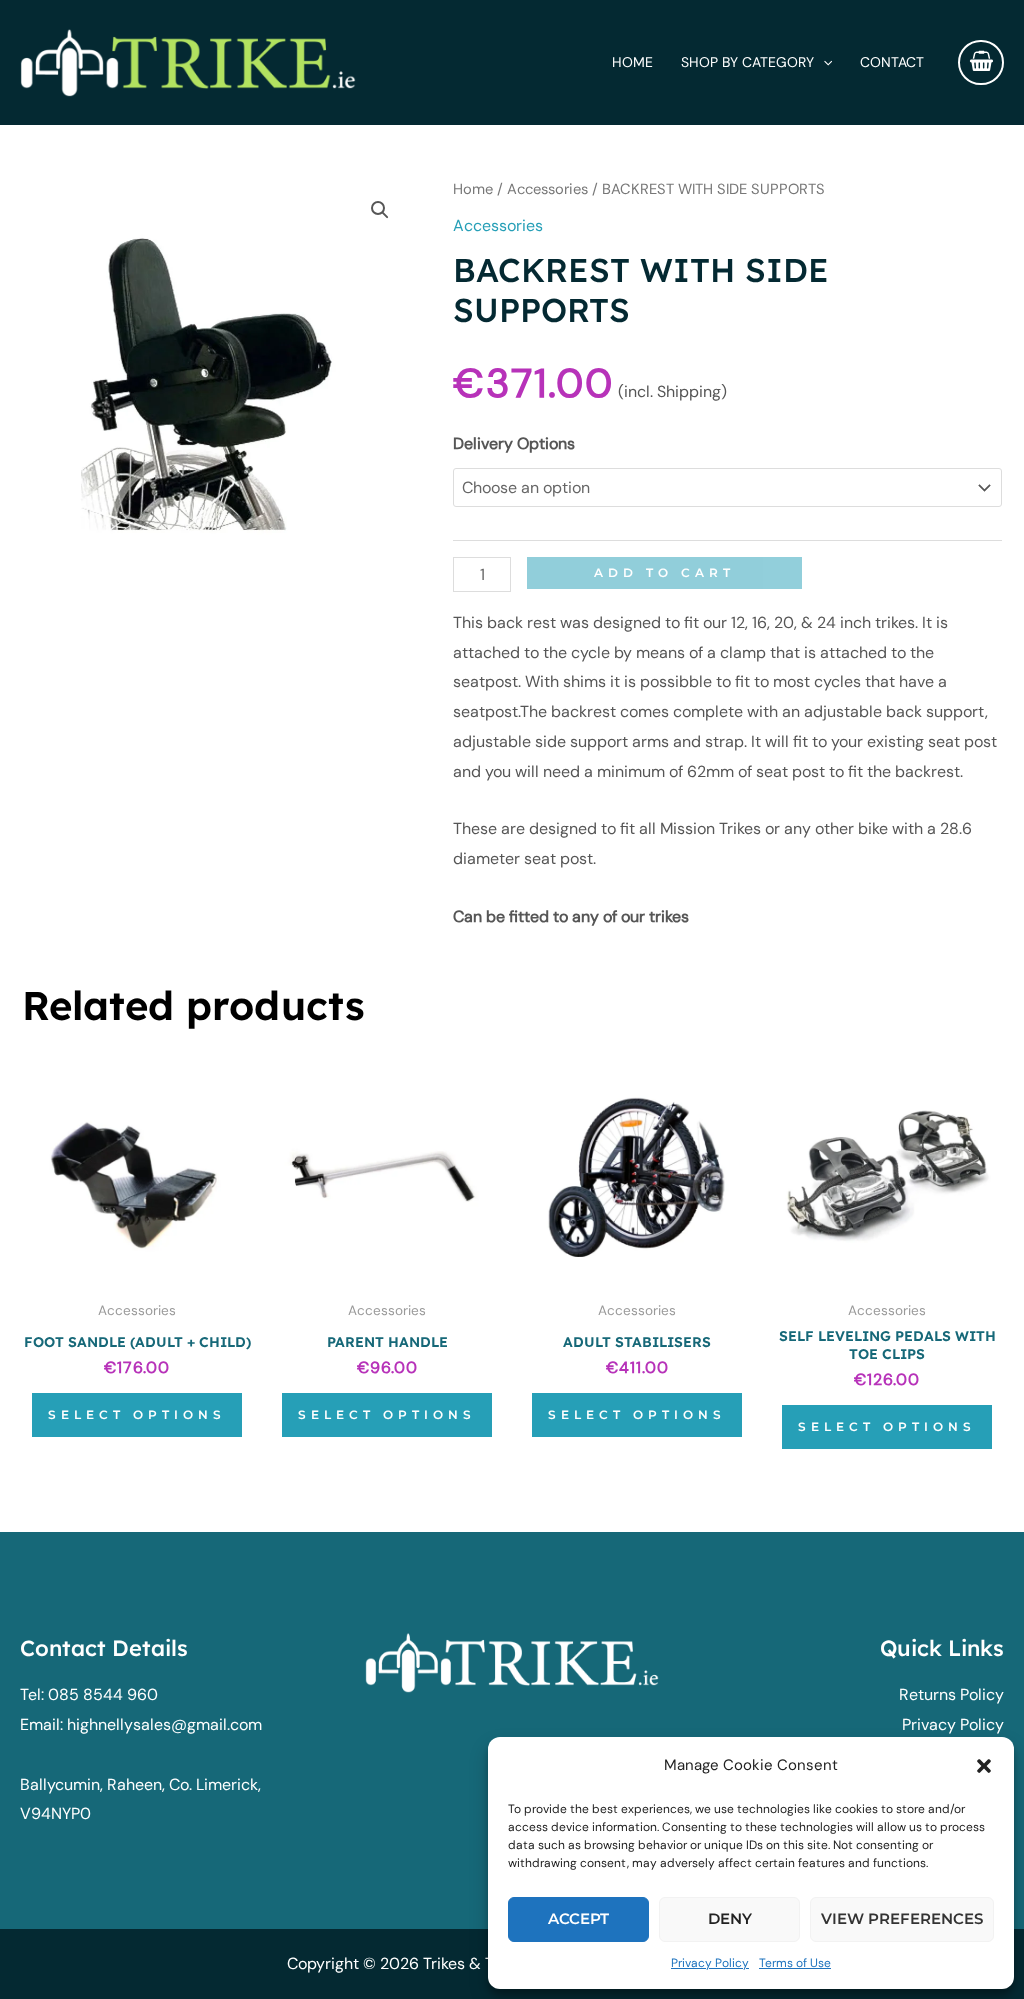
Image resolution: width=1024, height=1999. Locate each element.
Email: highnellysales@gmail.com (141, 1724)
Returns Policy (951, 1694)
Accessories (547, 189)
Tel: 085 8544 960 (89, 1694)
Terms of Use (795, 1963)
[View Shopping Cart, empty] (981, 62)
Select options (137, 1414)
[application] (823, 62)
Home (473, 189)
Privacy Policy (710, 1963)
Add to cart (664, 572)
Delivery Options (514, 443)
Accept (578, 1918)
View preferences (902, 1918)
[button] (984, 1766)
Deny (730, 1918)
